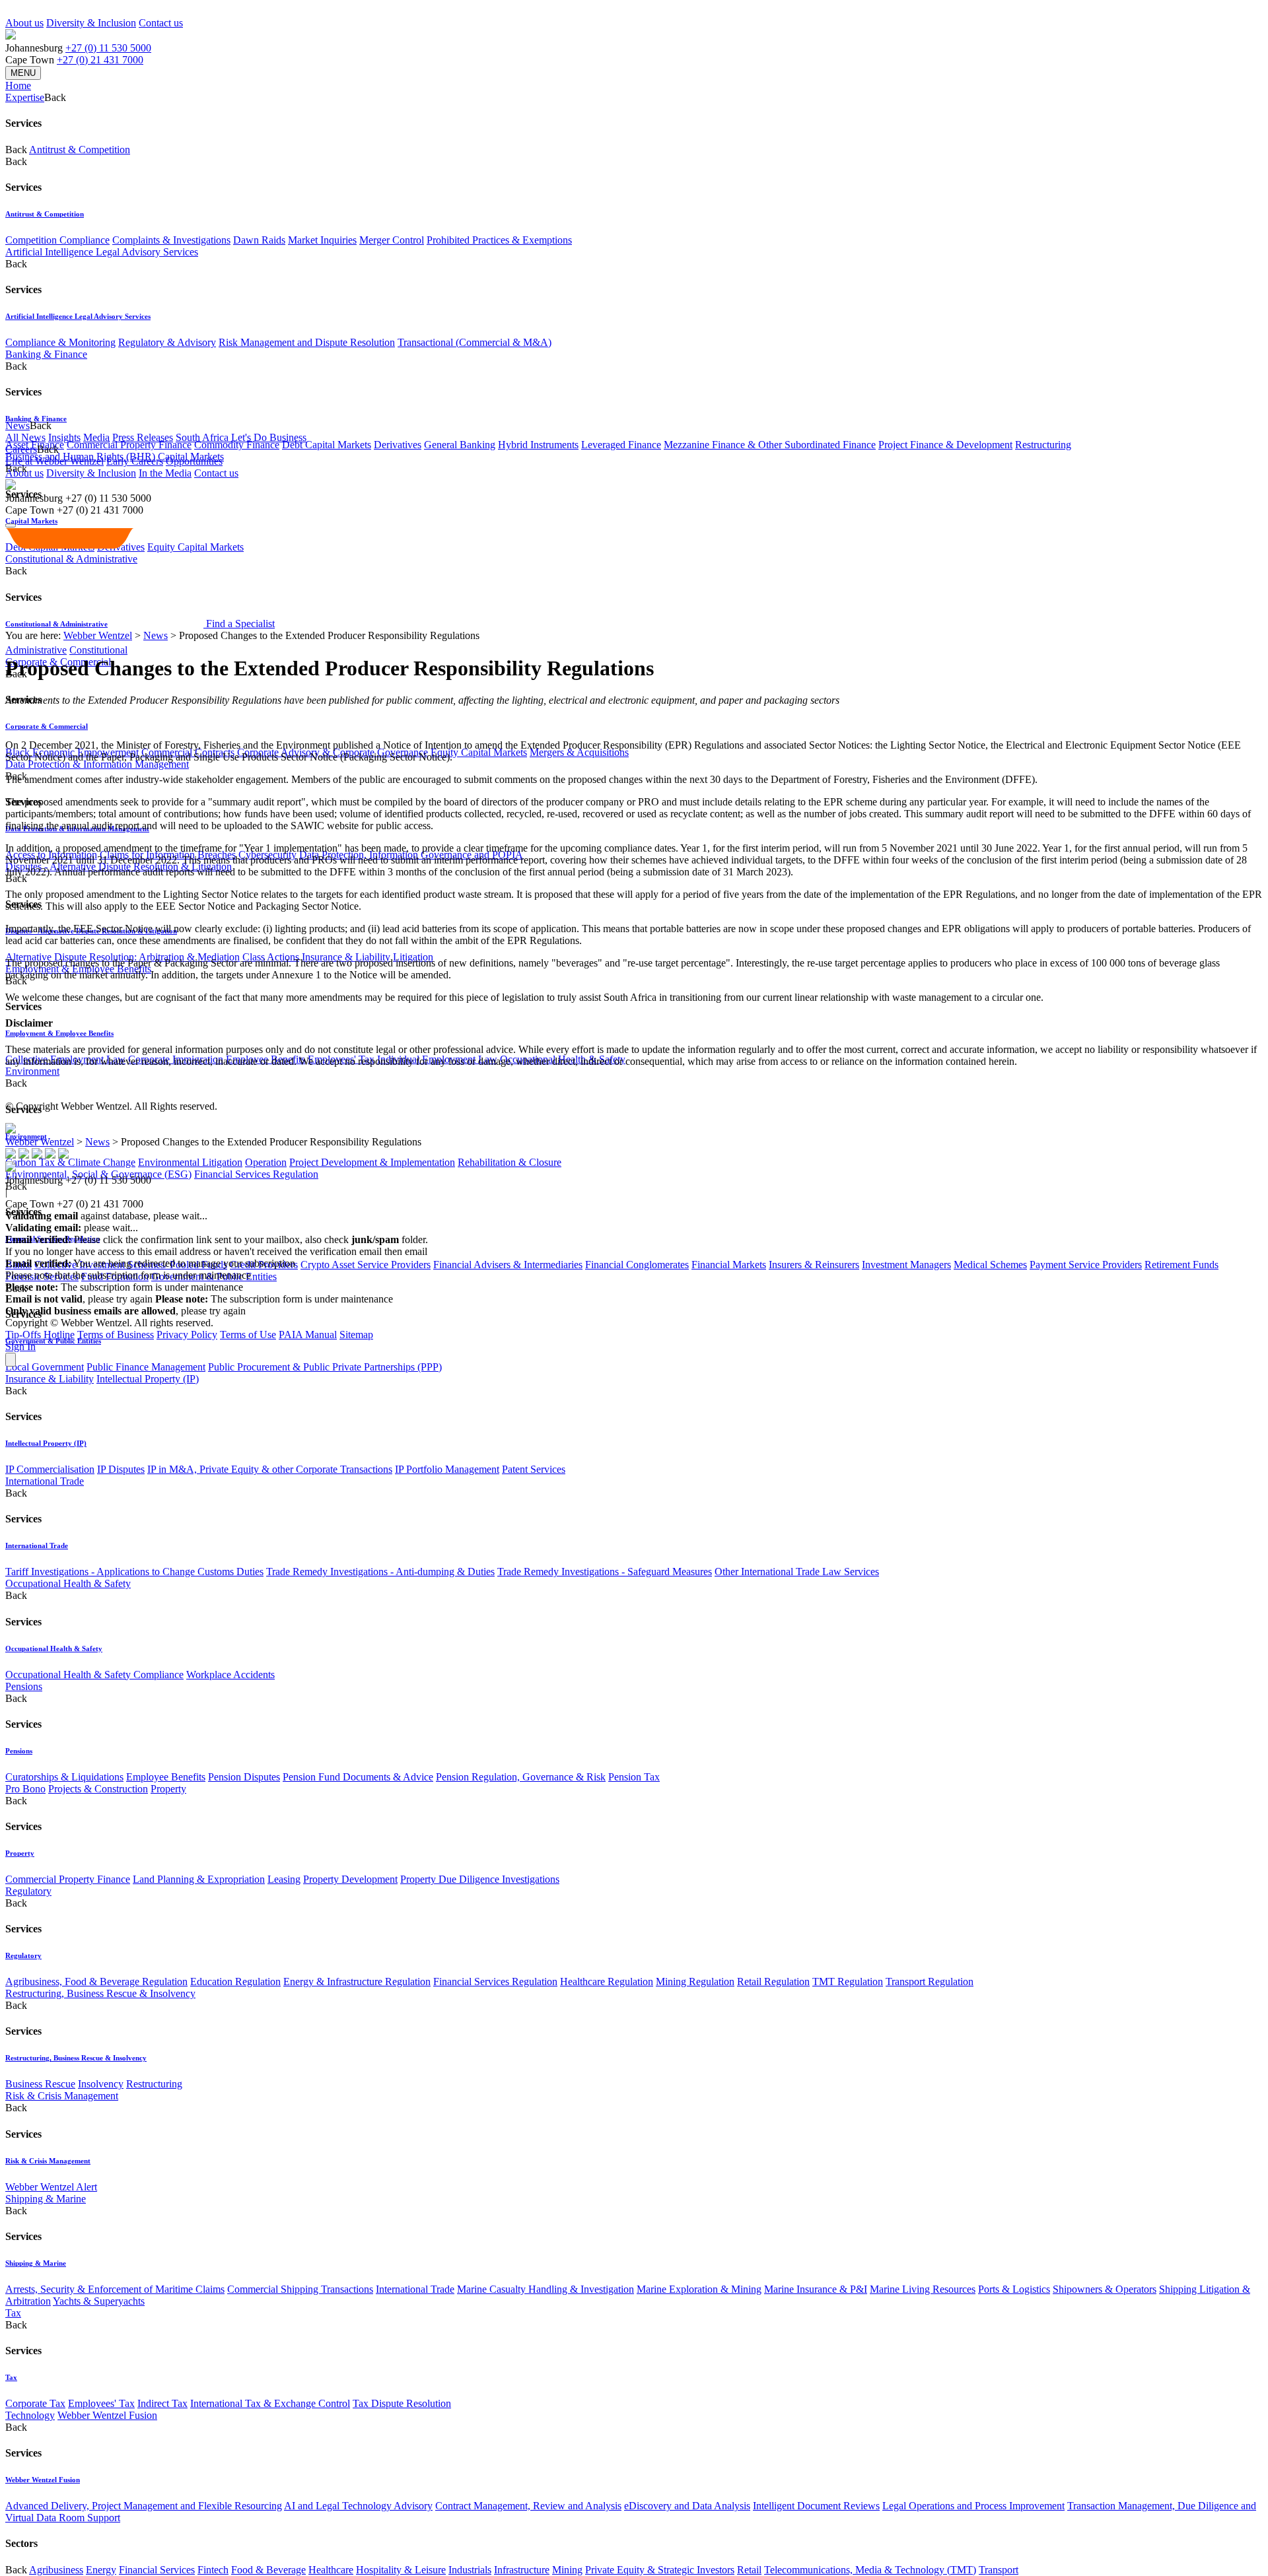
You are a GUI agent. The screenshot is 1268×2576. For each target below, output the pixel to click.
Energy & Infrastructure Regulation (357, 1982)
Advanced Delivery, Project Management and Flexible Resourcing (144, 2506)
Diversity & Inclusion (91, 23)
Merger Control (392, 240)
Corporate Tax (35, 2403)
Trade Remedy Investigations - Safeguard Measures (605, 1572)
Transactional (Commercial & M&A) (475, 342)
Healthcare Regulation (607, 1982)
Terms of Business (116, 1335)
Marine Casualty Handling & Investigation (546, 2289)
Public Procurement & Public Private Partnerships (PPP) (325, 1367)
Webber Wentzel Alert (51, 2187)
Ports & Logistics (1014, 2289)
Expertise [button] (25, 97)
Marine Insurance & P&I (816, 2289)
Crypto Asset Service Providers (366, 1265)
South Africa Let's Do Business (241, 437)
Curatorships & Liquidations (64, 1777)
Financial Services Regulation (256, 1174)
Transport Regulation (930, 1982)
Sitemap (356, 1335)
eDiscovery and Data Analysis (687, 2506)
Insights (64, 437)
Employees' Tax (101, 2403)
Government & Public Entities (53, 1341)
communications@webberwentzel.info (515, 1251)
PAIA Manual (308, 1335)
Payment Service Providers (1086, 1265)
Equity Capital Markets (479, 752)
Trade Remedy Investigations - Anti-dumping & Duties (380, 1572)
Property (168, 1789)
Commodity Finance (237, 445)
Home (18, 85)
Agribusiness (56, 2570)
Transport (999, 2570)
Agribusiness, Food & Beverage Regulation (96, 1982)
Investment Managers (906, 1265)
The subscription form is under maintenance (274, 1299)
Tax (13, 2313)
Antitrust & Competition (80, 150)
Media (96, 437)
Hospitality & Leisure (401, 2570)
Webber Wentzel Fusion (107, 2415)
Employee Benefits (166, 1777)
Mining (567, 2570)
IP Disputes (121, 1469)
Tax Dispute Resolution (402, 2403)
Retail (749, 2570)
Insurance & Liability (50, 1379)
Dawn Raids (259, 240)
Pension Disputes (244, 1777)
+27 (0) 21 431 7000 (100, 60)
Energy (101, 2570)
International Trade (45, 1481)
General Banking (460, 445)
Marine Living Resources (923, 2289)
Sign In (20, 1346)
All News (25, 437)
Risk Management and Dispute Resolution (307, 342)
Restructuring (1043, 445)
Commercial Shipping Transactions (300, 2289)
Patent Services (534, 1469)
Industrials (470, 2570)
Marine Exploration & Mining (699, 2289)
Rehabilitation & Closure (510, 1162)
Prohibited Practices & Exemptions (499, 240)
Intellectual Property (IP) (148, 1379)
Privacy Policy (187, 1335)
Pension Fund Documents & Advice (358, 1777)
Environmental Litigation (190, 1162)
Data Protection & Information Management (97, 764)
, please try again (79, 1299)
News (156, 635)
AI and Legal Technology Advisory (358, 2506)
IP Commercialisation (50, 1469)
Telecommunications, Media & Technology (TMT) (870, 2570)
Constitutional (98, 650)
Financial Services (157, 2570)
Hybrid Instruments (538, 445)
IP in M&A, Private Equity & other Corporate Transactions (270, 1469)
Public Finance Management (146, 1367)
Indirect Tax (162, 2403)
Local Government (45, 1367)
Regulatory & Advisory (167, 342)
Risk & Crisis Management (62, 2096)
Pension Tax (634, 1777)
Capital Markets (31, 521)
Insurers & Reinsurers (814, 1265)
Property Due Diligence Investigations (480, 1879)
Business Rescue (40, 2084)
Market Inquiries (322, 240)
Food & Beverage (268, 2570)
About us (24, 23)
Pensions (24, 1686)
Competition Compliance (57, 240)
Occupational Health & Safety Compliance (94, 1675)
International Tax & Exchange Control (270, 2403)
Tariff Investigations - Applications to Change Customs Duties (134, 1572)
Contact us (161, 23)
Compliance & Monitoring (60, 342)
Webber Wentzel (98, 635)
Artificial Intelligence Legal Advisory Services (102, 252)
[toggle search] (11, 525)
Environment (32, 1071)
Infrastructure (522, 2570)
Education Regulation (235, 1982)
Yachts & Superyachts (99, 2301)
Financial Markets (729, 1265)
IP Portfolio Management (447, 1469)
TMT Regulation (848, 1982)
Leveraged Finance (621, 445)
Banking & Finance (46, 354)
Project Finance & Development (945, 445)
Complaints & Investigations (171, 240)
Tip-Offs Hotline (40, 1335)
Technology (30, 2415)
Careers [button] (21, 449)
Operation (266, 1162)
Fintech (213, 2570)
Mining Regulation (695, 1982)
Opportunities (194, 461)
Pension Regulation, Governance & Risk (521, 1777)
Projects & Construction (98, 1789)
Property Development (350, 1879)
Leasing (284, 1879)
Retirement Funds (1181, 1265)
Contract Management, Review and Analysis (528, 2506)
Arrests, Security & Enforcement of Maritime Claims (115, 2289)
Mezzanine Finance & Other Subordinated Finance (770, 445)
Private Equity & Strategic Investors (660, 2570)
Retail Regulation (773, 1982)
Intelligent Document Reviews (816, 2506)
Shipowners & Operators (1105, 2289)
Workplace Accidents (230, 1675)
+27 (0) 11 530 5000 (108, 48)
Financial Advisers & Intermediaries (508, 1265)
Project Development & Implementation (372, 1162)
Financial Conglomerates (637, 1265)
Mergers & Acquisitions (579, 752)
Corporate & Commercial (47, 726)
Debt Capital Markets (327, 445)
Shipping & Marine (46, 2199)
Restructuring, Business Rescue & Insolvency (100, 1993)
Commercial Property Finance (129, 445)
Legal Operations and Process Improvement (973, 2506)
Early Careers (135, 461)
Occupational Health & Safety (68, 1583)
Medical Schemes (990, 1265)
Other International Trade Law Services (797, 1572)
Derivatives (398, 445)
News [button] (18, 425)
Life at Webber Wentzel (54, 461)
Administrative (36, 650)
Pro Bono (25, 1789)
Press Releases (143, 437)
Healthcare (331, 2570)
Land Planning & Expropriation (199, 1879)
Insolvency (101, 2084)
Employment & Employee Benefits (59, 1033)
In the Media (165, 473)
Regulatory (28, 1891)
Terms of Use (248, 1335)
